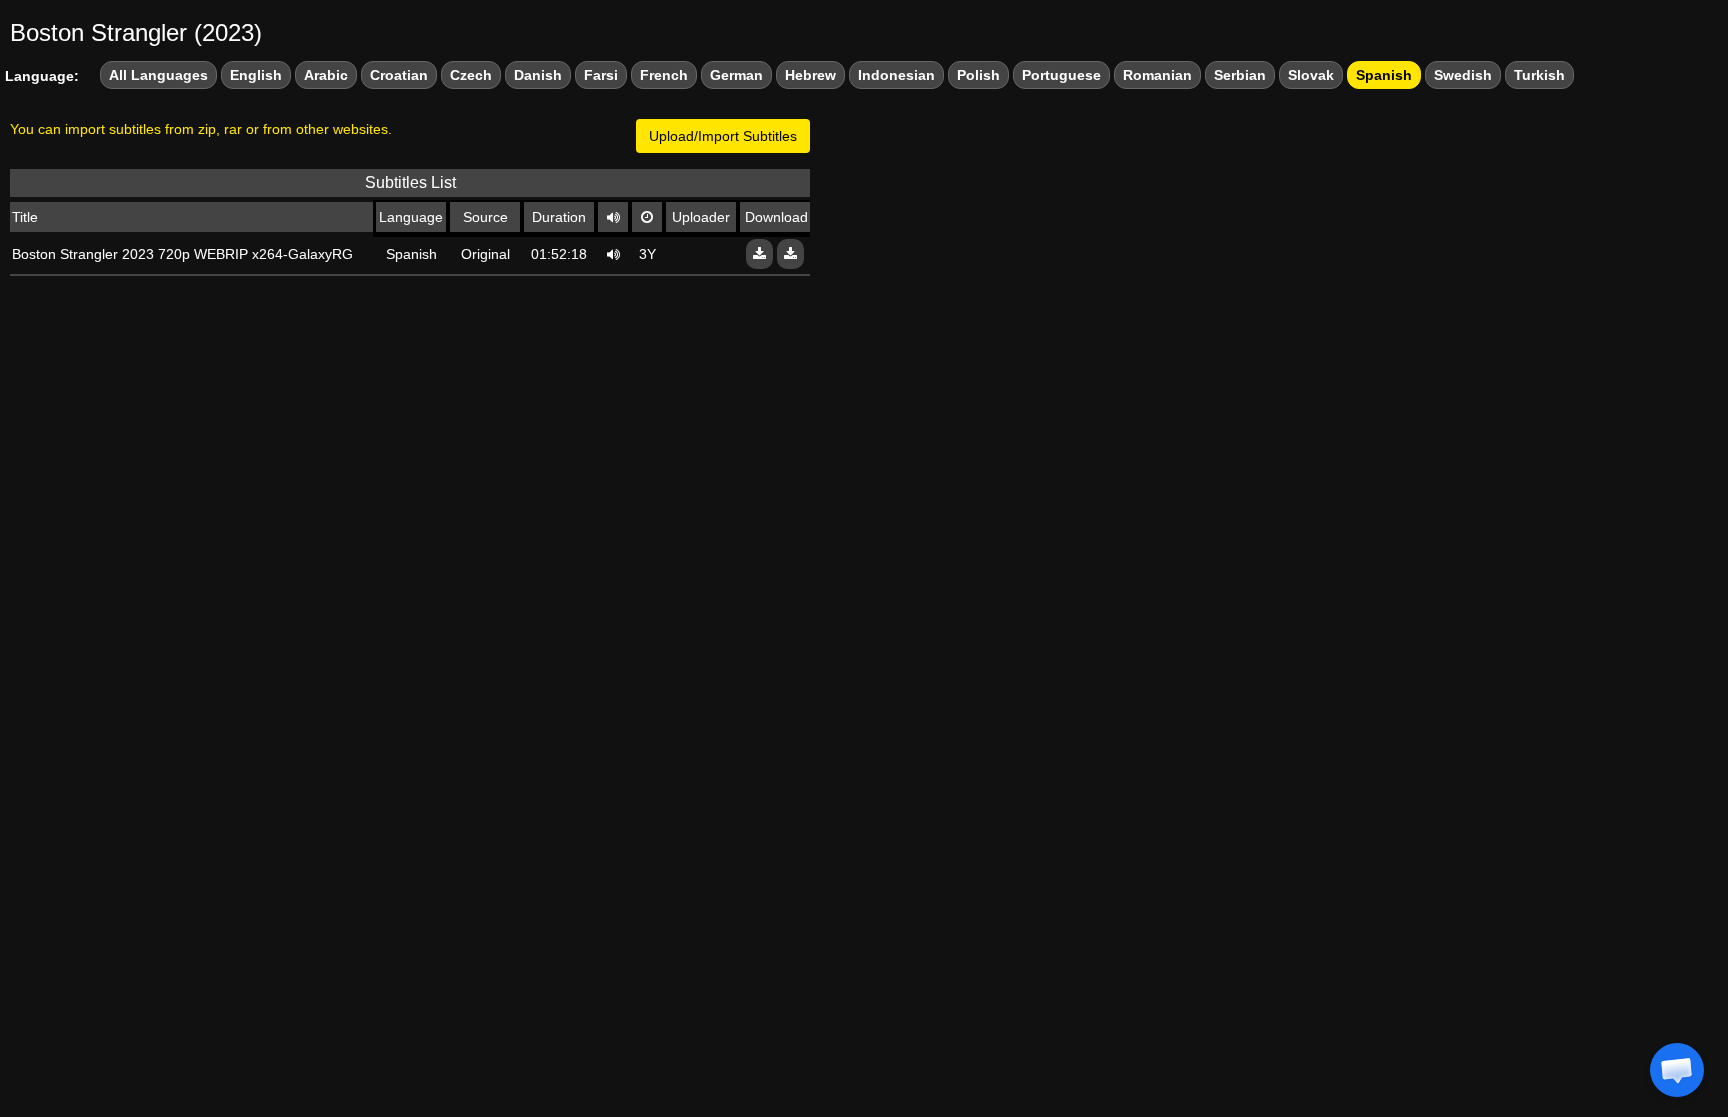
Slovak (1311, 75)
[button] (1677, 1070)
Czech (471, 75)
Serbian (1240, 75)
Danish (538, 75)
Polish (978, 75)
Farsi (601, 75)
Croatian (399, 75)
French (664, 75)
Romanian (1157, 75)
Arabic (326, 75)
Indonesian (896, 75)
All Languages (158, 75)
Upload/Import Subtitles (723, 136)
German (736, 75)
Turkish (1539, 75)
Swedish (1463, 75)
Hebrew (810, 75)
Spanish (1384, 75)
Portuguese (1061, 75)
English (256, 75)
